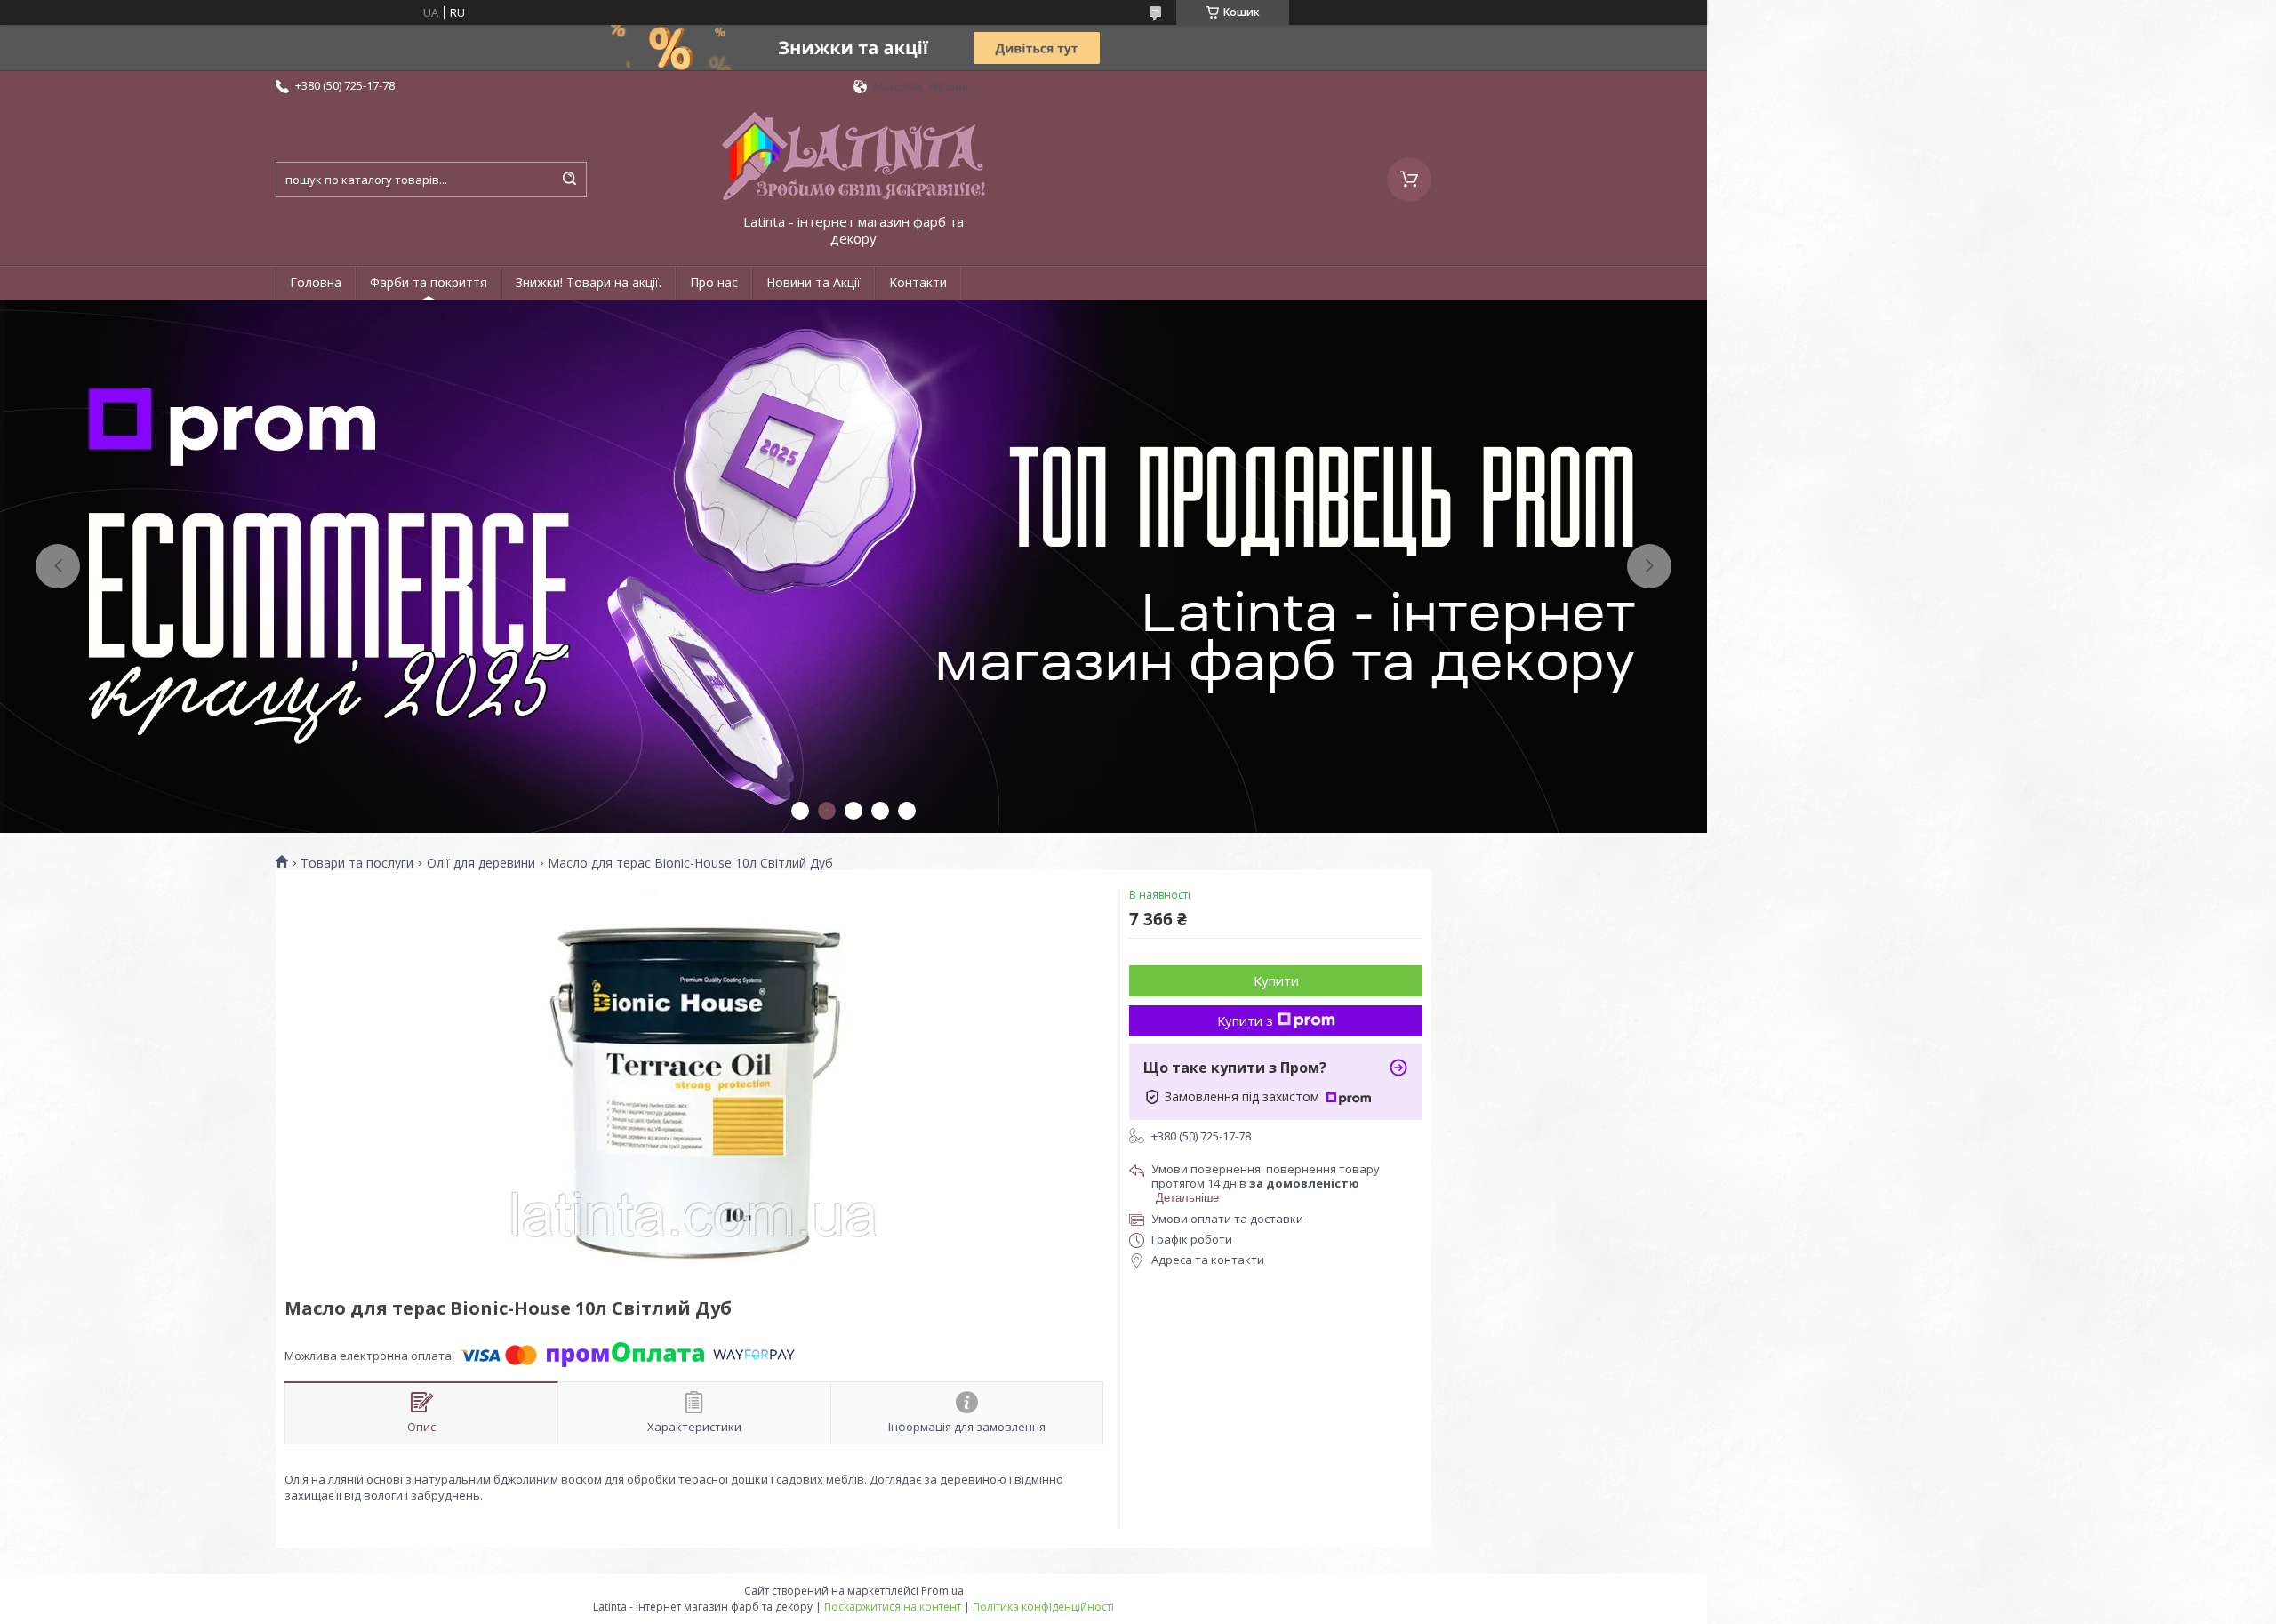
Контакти (918, 282)
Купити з (1245, 1020)
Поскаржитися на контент (893, 1607)
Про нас (714, 282)
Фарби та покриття (429, 282)
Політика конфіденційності (1043, 1607)
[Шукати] (569, 180)
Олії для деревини (481, 863)
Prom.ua (942, 1591)
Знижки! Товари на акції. (589, 282)
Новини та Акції (813, 282)
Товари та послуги (357, 863)
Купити (1276, 980)
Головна (316, 282)
